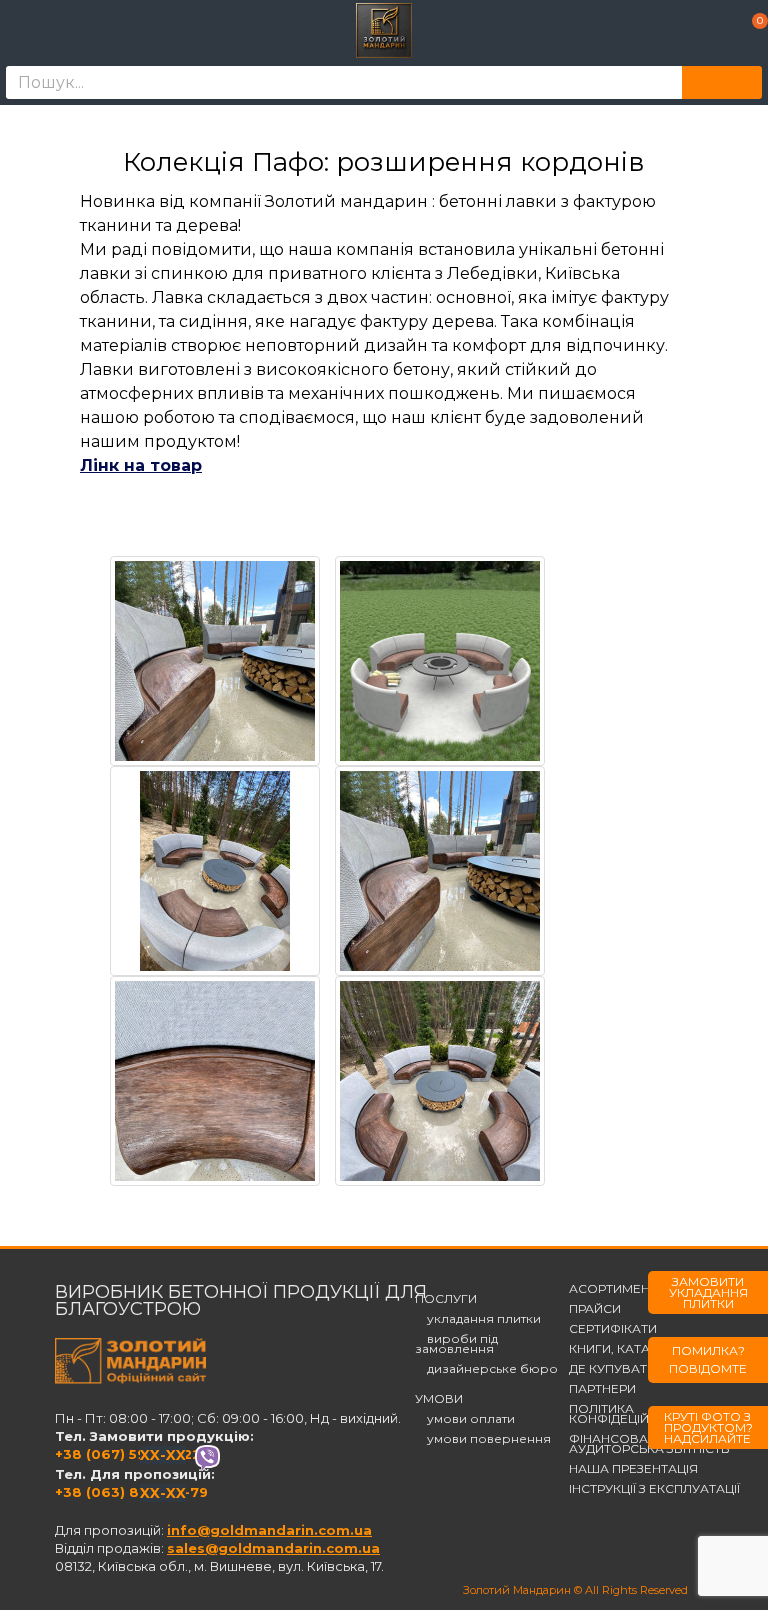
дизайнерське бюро (486, 1369)
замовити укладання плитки (708, 1292)
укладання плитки (478, 1319)
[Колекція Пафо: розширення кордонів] (215, 661)
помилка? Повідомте (708, 1359)
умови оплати (465, 1419)
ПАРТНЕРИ (602, 1389)
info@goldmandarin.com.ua (269, 1530)
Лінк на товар (141, 465)
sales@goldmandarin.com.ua (273, 1548)
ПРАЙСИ (595, 1309)
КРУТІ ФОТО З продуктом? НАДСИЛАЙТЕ (708, 1427)
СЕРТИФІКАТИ (613, 1329)
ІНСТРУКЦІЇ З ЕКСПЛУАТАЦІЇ (654, 1489)
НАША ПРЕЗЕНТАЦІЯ (633, 1469)
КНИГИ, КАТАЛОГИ (627, 1349)
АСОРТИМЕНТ (613, 1289)
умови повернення (483, 1439)
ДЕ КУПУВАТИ (612, 1369)
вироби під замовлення (456, 1344)
